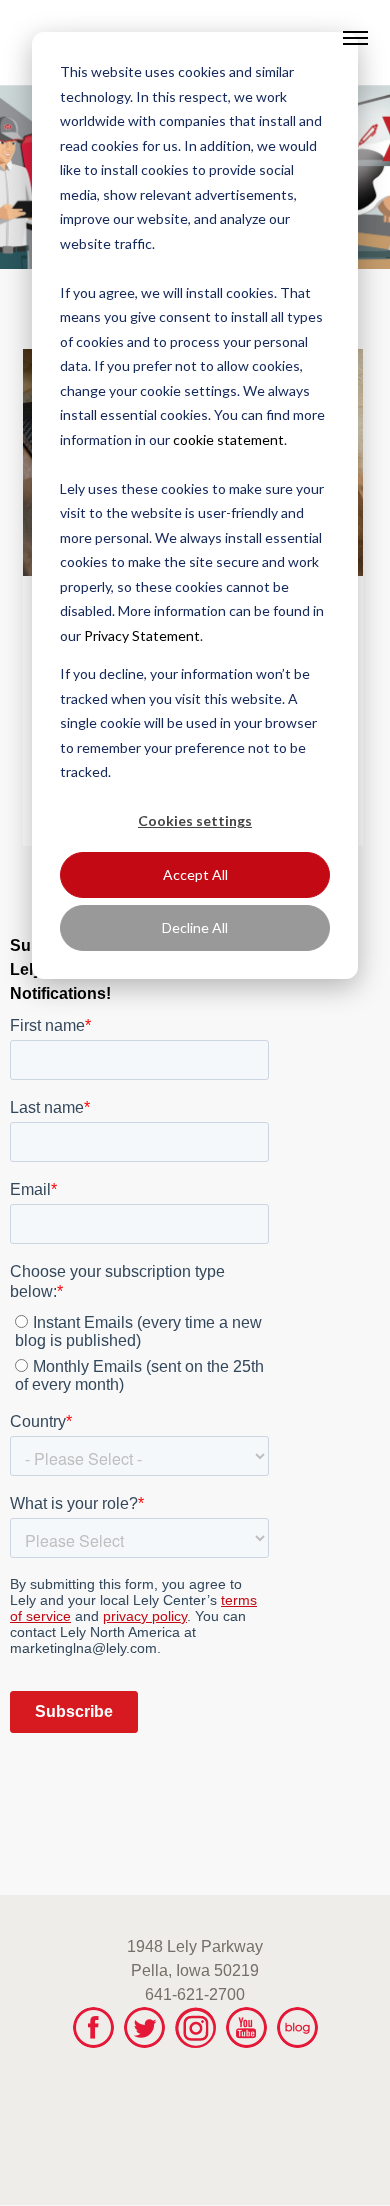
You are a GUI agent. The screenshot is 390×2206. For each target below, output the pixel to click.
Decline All (195, 927)
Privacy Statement (142, 635)
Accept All (195, 874)
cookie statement (228, 439)
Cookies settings (195, 820)
